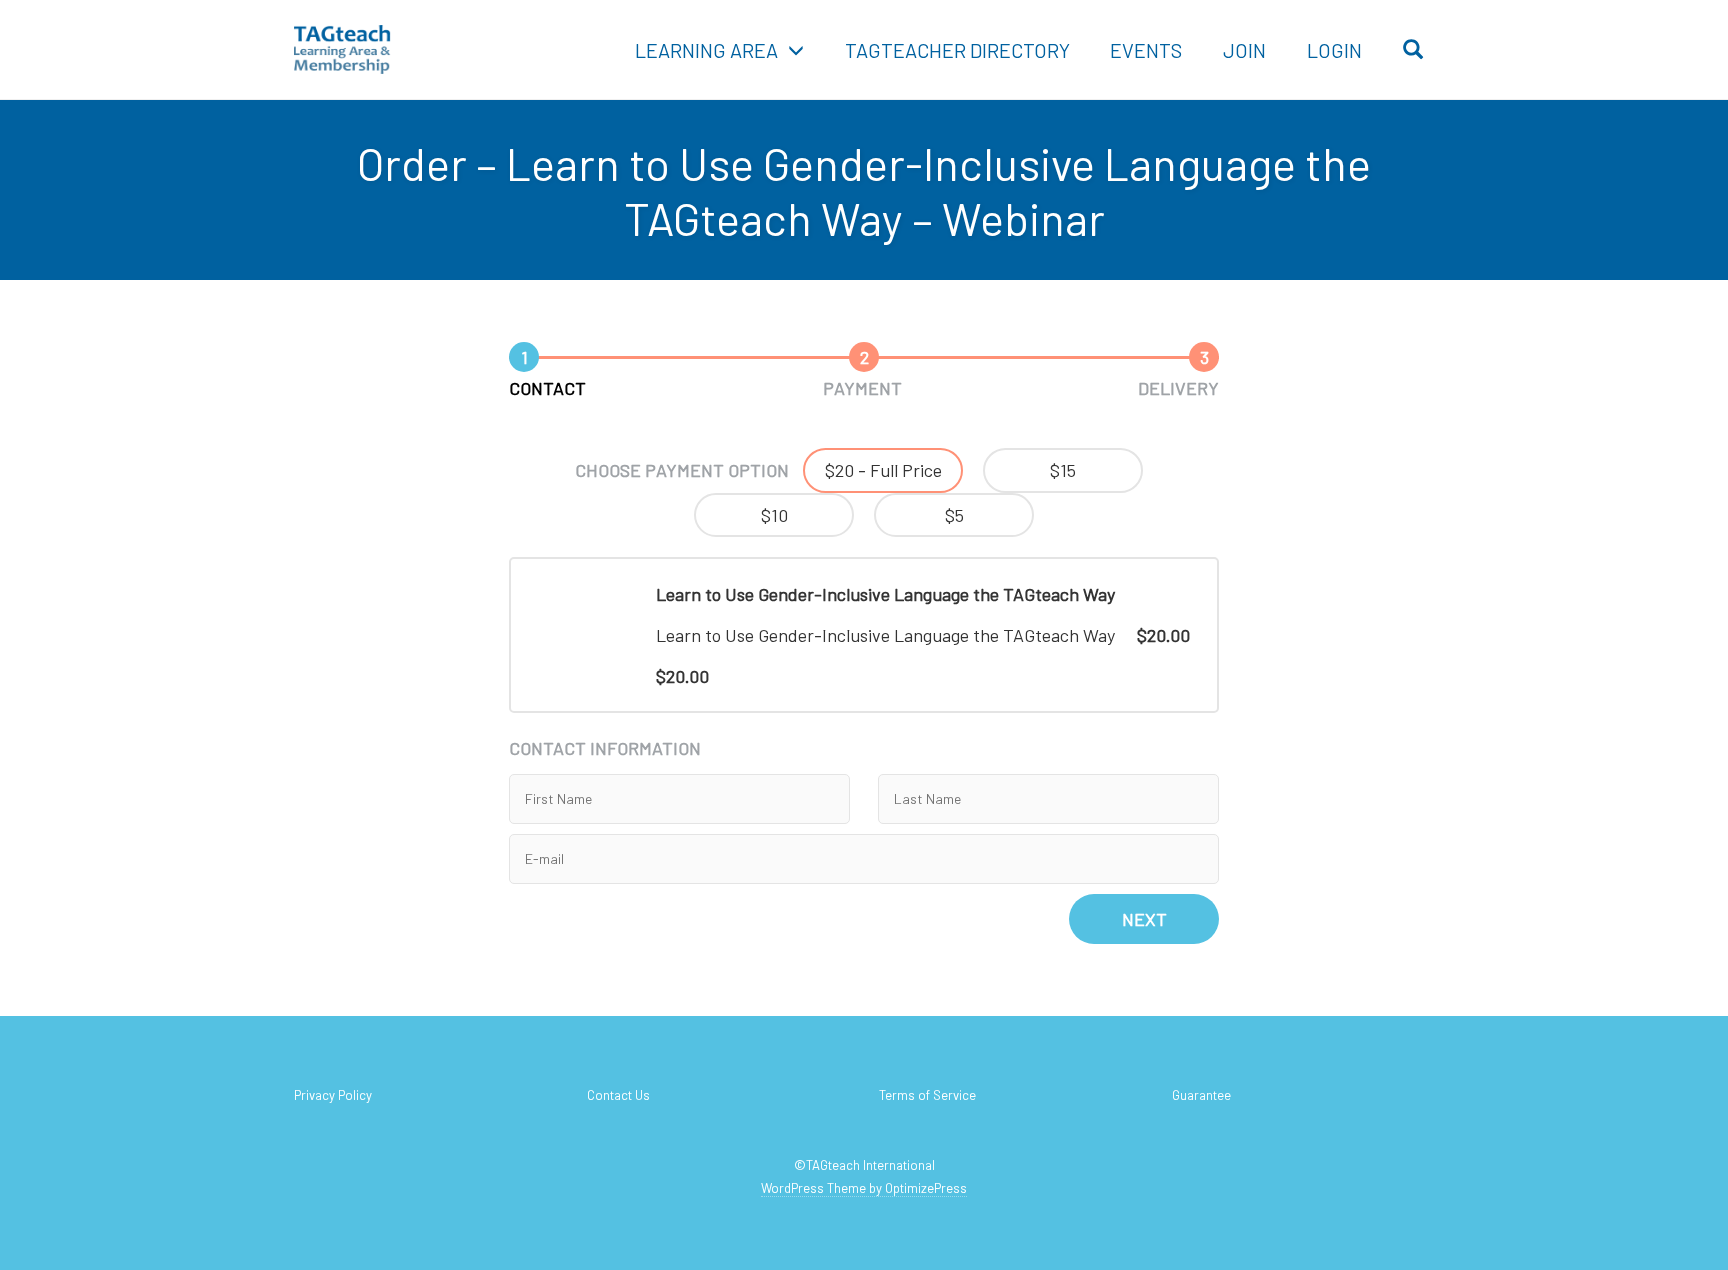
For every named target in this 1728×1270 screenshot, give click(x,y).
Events (1146, 50)
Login (1334, 50)
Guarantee (1201, 1095)
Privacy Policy (333, 1095)
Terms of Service (927, 1095)
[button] (883, 470)
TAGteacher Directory (957, 50)
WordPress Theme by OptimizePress (864, 1188)
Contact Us (618, 1095)
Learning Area (706, 50)
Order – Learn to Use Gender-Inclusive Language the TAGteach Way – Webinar (864, 190)
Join (1244, 50)
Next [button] (1144, 919)
